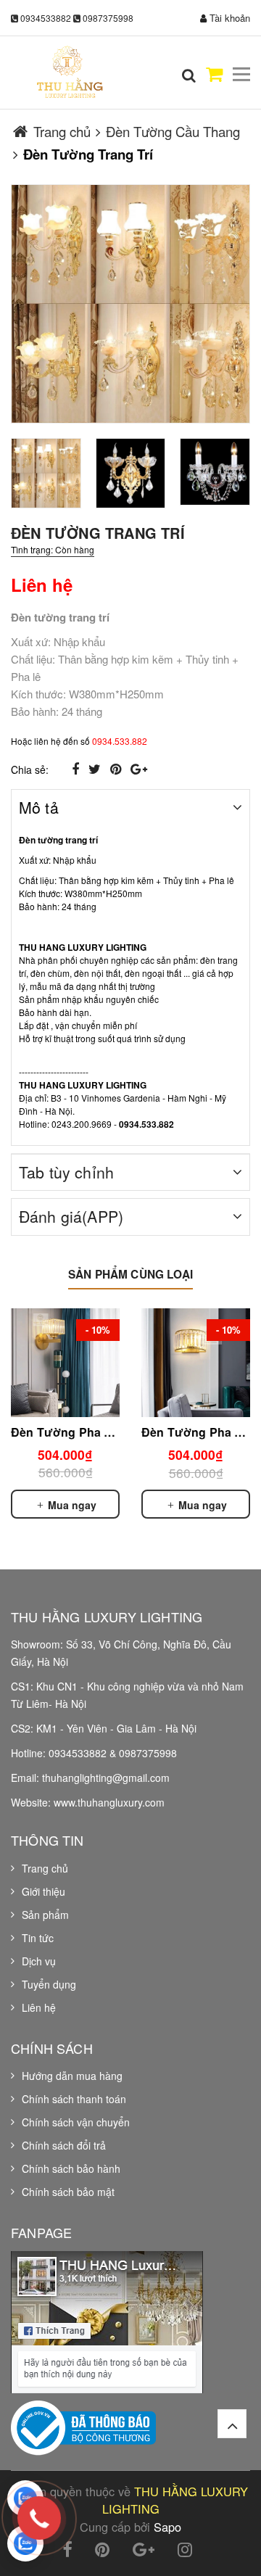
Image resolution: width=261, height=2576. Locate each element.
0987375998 (108, 18)
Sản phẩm (45, 1915)
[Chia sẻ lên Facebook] (77, 768)
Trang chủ (45, 1868)
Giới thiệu (43, 1891)
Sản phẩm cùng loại (130, 1274)
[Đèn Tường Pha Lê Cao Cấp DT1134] (65, 1363)
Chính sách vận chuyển (76, 2122)
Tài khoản (228, 18)
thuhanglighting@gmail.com (106, 1778)
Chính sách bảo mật (68, 2192)
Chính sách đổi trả (64, 2145)
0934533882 (46, 18)
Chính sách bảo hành (71, 2168)
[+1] (139, 768)
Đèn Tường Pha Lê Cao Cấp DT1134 (113, 1432)
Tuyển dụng (49, 1984)
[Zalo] (25, 2498)
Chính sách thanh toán (74, 2099)
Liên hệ (39, 2007)
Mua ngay (71, 1505)
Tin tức (38, 1938)
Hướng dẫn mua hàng (72, 2076)
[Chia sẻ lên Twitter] (96, 768)
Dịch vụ (39, 1961)
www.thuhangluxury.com (109, 1802)
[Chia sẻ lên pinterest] (117, 768)
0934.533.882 (120, 741)
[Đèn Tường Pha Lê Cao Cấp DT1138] (196, 1363)
